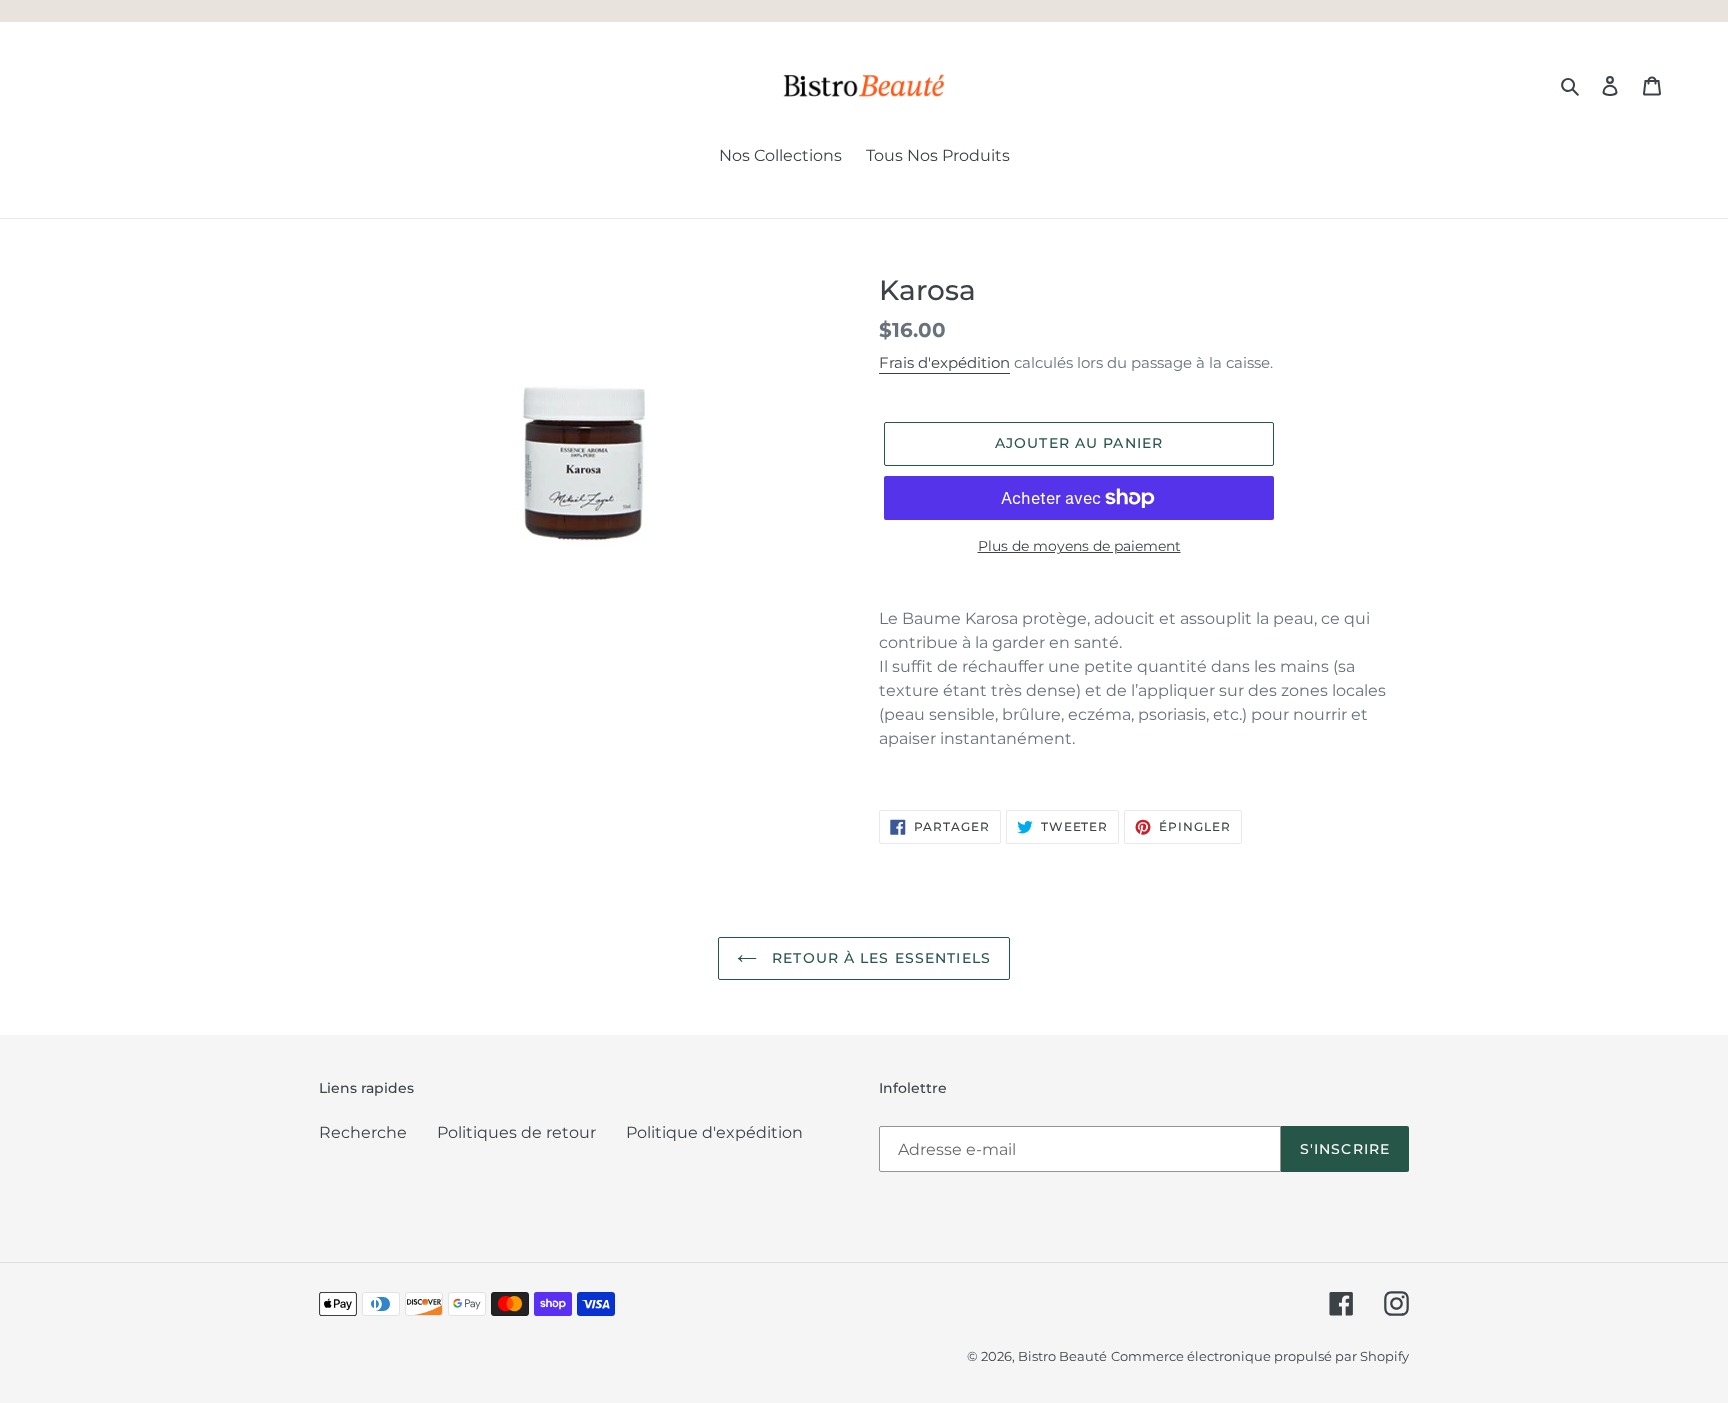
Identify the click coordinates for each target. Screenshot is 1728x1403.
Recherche (363, 1132)
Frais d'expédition (944, 362)
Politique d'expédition (714, 1132)
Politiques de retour (516, 1132)
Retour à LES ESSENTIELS (879, 958)
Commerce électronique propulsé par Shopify (1260, 1356)
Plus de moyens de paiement (1079, 546)
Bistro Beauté (1062, 1356)
